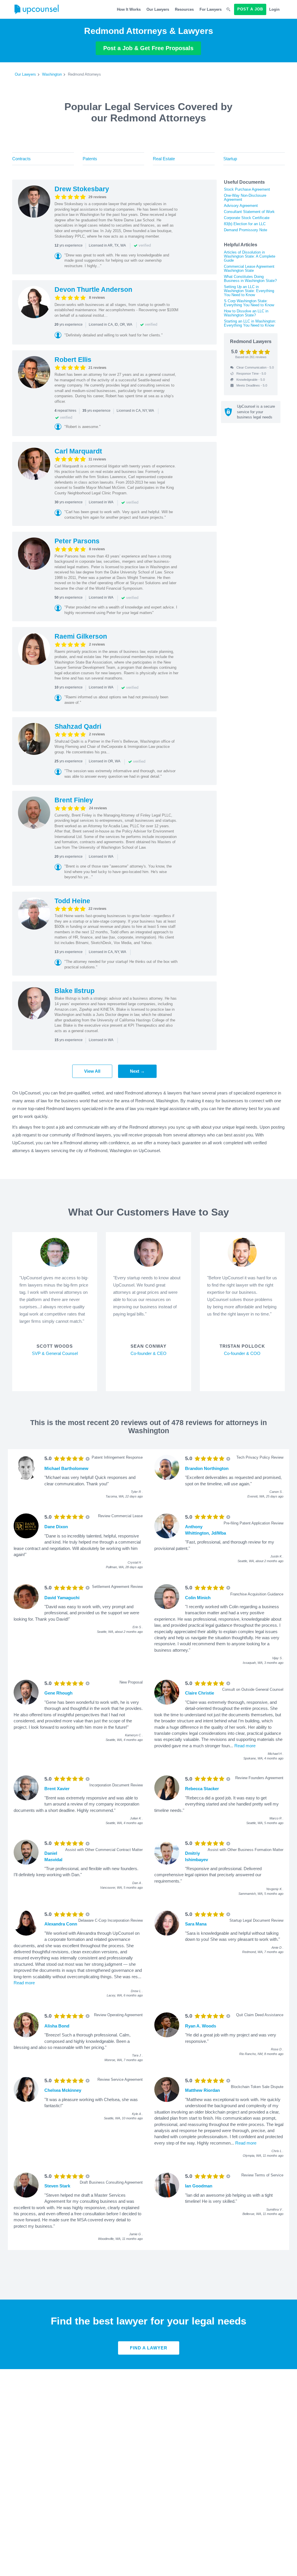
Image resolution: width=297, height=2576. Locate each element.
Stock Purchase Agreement (247, 189)
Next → (137, 1071)
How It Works (129, 9)
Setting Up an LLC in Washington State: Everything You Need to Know (249, 291)
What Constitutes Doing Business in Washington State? (250, 279)
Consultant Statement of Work (249, 212)
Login (274, 9)
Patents (90, 159)
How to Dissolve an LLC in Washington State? (246, 313)
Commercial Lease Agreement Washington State (249, 268)
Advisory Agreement (241, 206)
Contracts (21, 159)
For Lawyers (211, 9)
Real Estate (164, 159)
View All (92, 1071)
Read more (245, 1746)
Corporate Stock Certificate (247, 218)
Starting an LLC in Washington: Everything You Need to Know (250, 323)
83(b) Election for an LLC (245, 224)
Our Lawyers (158, 9)
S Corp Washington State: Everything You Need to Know (249, 303)
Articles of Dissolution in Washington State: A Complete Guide (250, 256)
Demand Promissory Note (246, 230)
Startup (230, 159)
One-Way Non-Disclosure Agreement (245, 197)
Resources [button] (184, 9)
